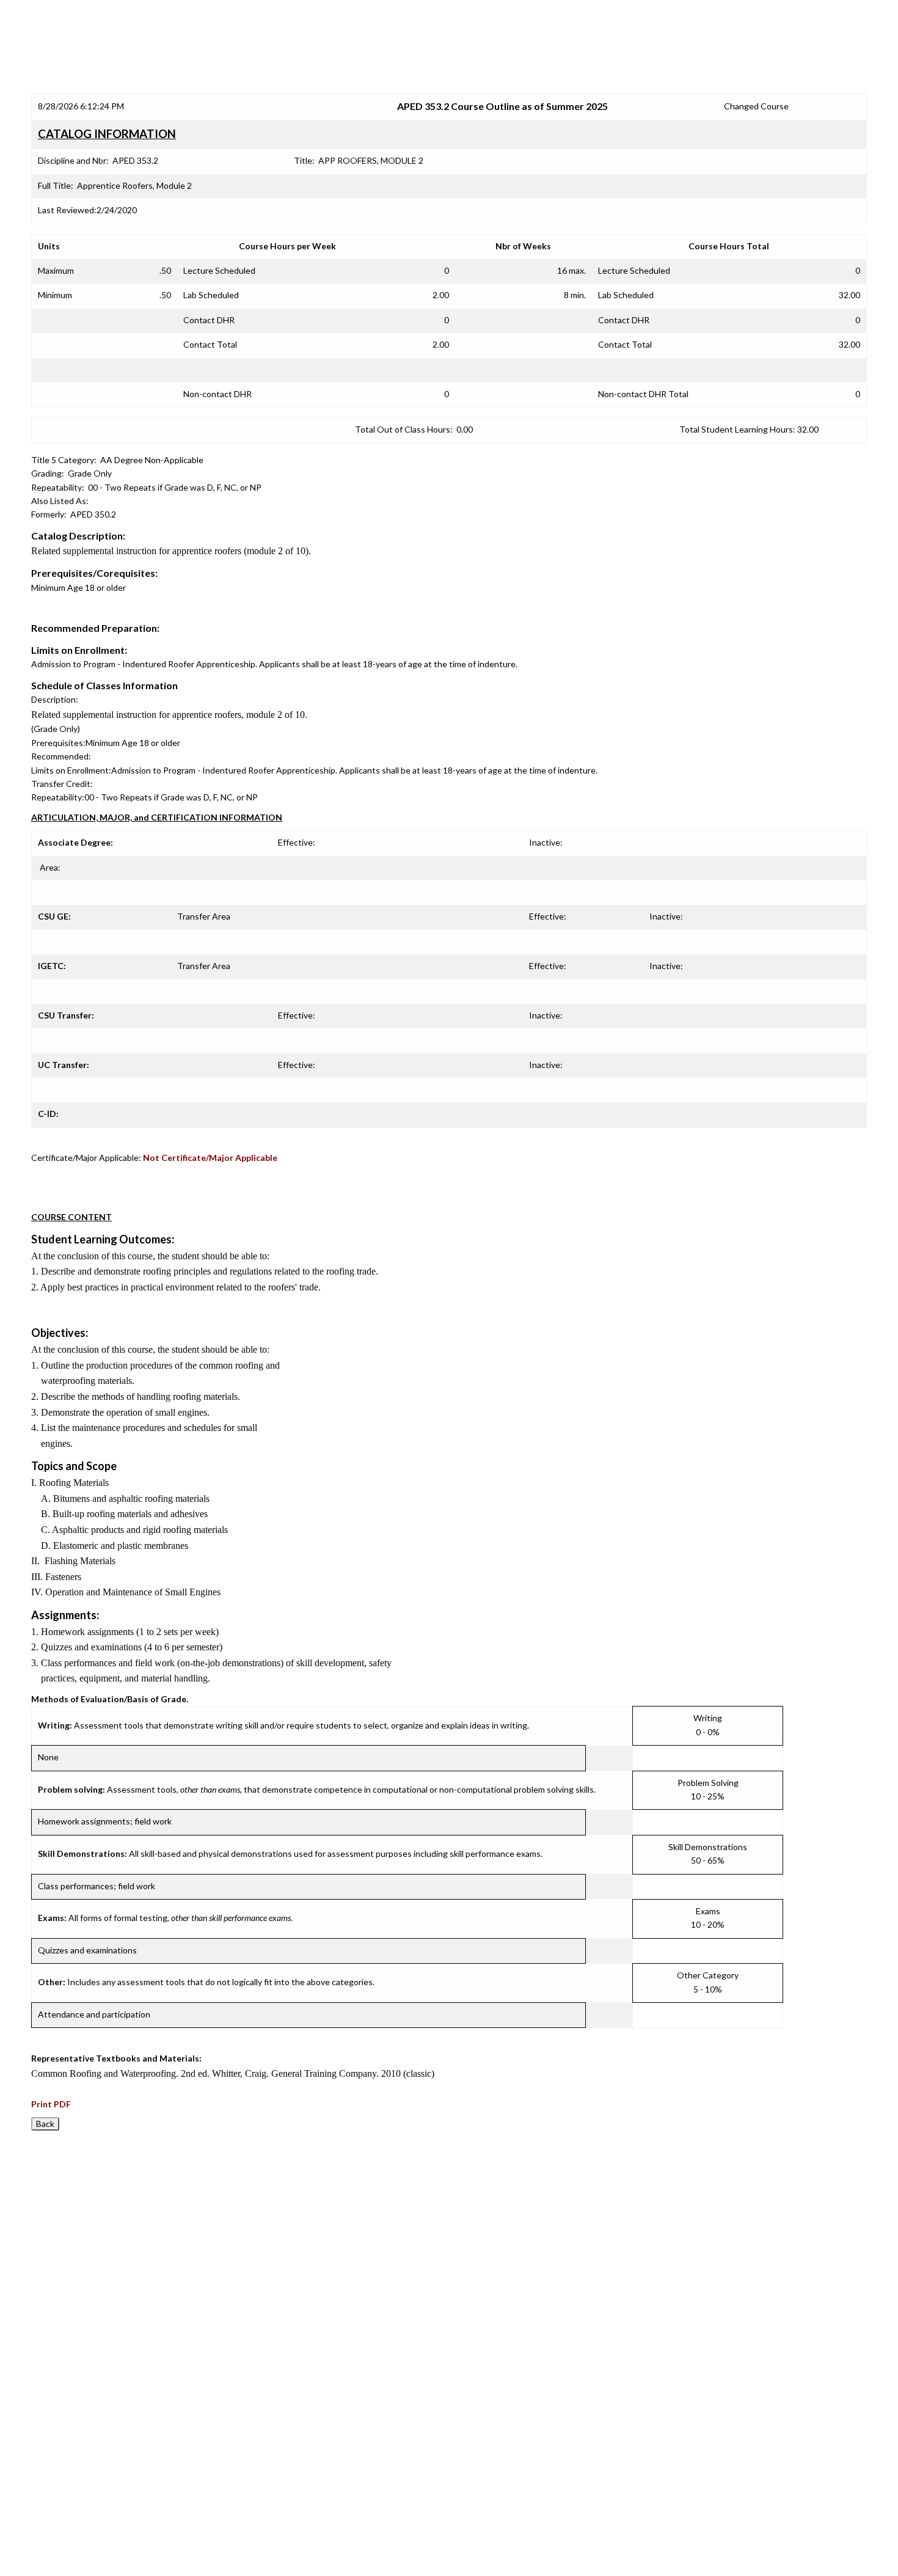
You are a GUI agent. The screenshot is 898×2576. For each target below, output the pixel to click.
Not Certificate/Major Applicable (210, 1158)
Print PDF (51, 2104)
